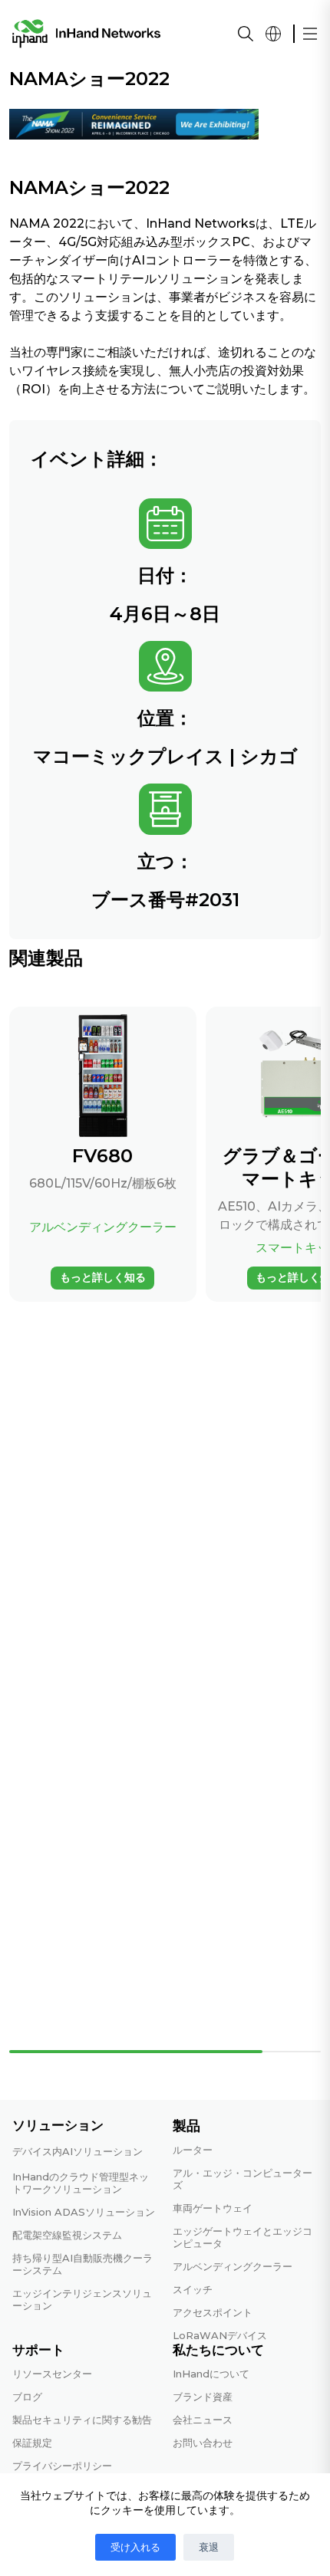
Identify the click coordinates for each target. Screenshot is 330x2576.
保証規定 (32, 2443)
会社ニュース (203, 2420)
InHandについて (211, 2374)
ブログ (27, 2397)
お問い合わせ (203, 2443)
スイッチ (193, 2289)
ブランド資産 (203, 2397)
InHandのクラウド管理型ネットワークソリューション (81, 2183)
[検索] (246, 34)
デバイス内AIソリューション (78, 2151)
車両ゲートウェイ (213, 2208)
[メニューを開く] (310, 34)
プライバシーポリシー (62, 2466)
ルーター (193, 2150)
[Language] (273, 34)
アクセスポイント (213, 2312)
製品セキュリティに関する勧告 (82, 2420)
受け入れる (135, 2547)
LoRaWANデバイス (220, 2335)
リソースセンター (52, 2374)
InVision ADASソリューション (84, 2212)
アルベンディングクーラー (233, 2266)
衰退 (209, 2547)
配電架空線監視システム (67, 2235)
